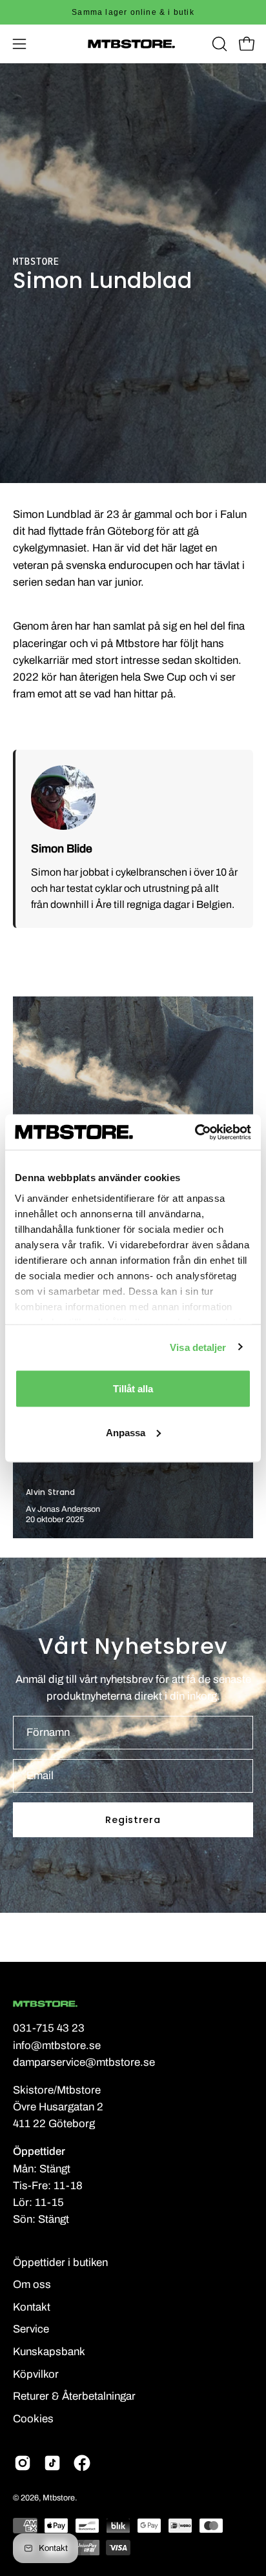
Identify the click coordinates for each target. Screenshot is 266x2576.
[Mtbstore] (133, 44)
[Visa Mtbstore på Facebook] (82, 2463)
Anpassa (126, 1432)
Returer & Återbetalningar (74, 2396)
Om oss (32, 2284)
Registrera (133, 1820)
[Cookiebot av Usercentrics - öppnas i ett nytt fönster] (195, 1132)
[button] (218, 44)
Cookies (33, 2419)
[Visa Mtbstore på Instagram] (23, 2463)
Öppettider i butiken (60, 2262)
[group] (133, 12)
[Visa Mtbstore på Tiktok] (52, 2463)
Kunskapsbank (49, 2352)
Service (31, 2329)
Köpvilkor (36, 2374)
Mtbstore (59, 2498)
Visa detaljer (198, 1347)
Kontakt (32, 2307)
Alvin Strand (51, 1492)
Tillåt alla (133, 1389)
